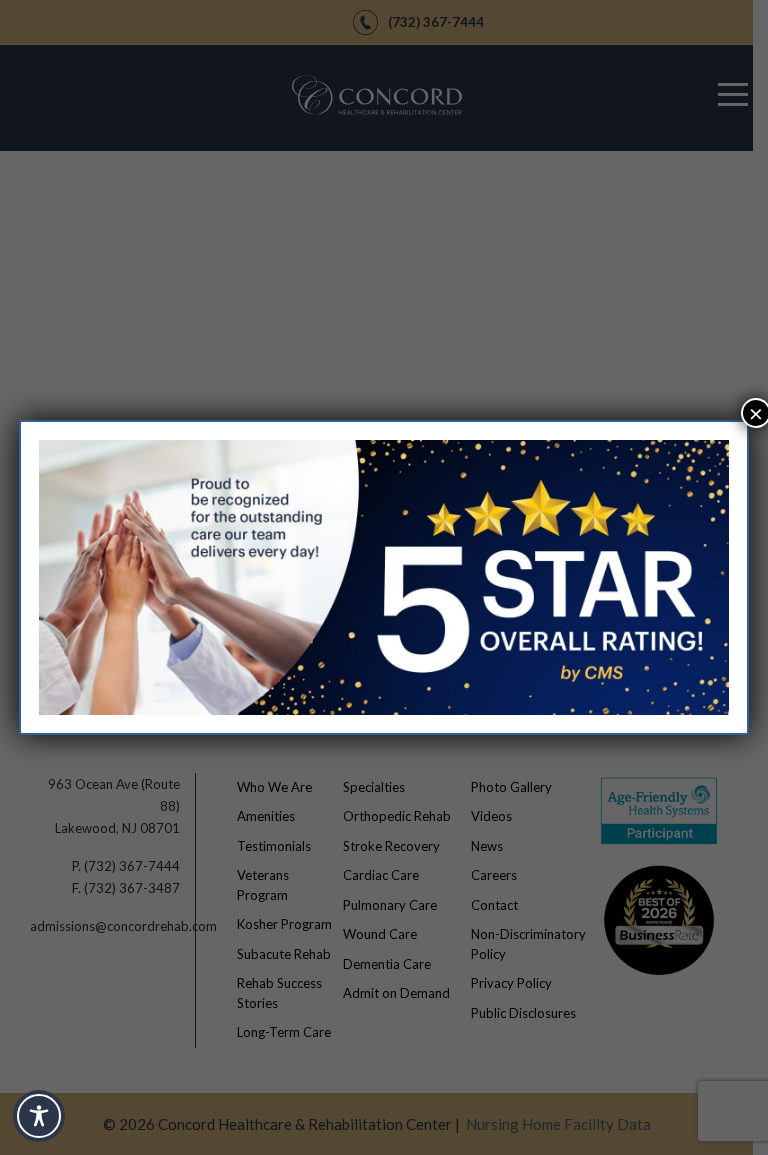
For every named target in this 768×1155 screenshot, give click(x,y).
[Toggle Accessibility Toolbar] (39, 1116)
